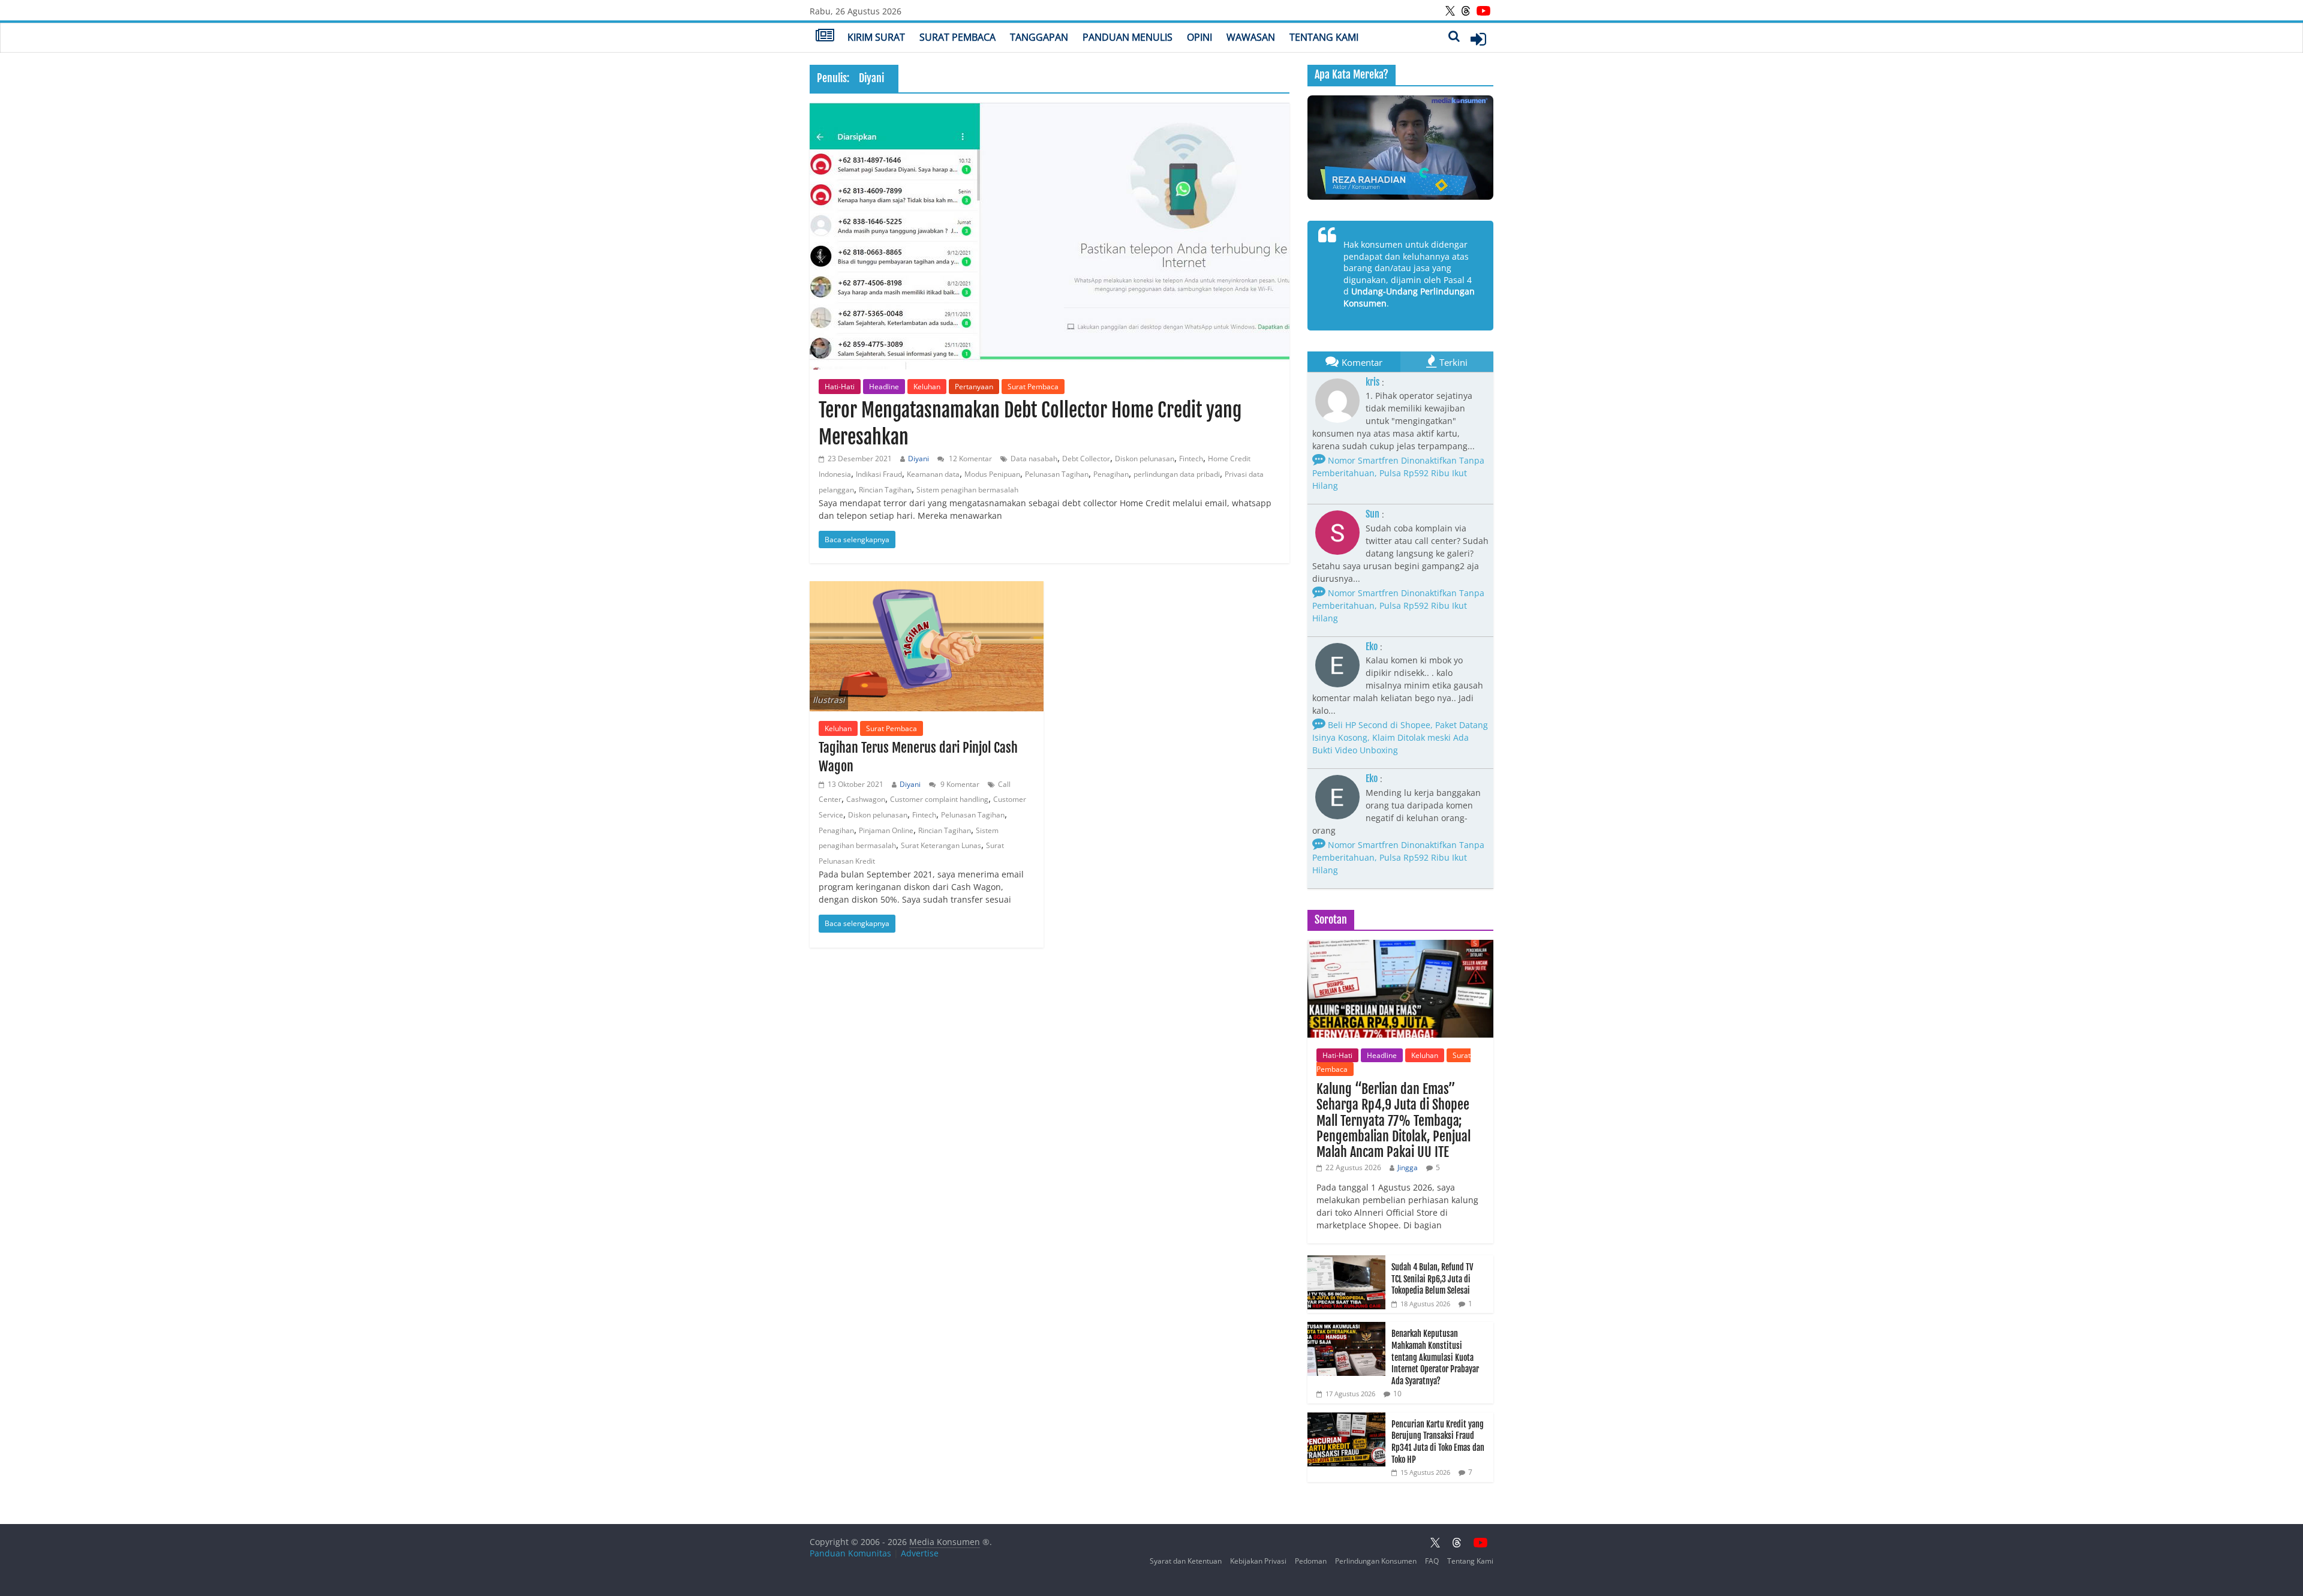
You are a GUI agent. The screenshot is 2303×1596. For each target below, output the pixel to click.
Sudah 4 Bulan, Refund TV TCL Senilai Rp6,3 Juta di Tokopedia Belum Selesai (1432, 1279)
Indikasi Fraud (879, 474)
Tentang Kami (1324, 37)
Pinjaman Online (886, 830)
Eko (1372, 647)
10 (1397, 1394)
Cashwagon (866, 799)
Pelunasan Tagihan (1057, 474)
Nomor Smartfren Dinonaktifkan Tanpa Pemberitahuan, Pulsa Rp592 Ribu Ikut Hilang (1398, 473)
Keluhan (927, 387)
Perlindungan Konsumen (1376, 1561)
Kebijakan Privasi (1258, 1561)
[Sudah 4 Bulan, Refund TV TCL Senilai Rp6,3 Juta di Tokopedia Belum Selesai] (1346, 1262)
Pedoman (1311, 1561)
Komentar (1362, 362)
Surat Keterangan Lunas (941, 845)
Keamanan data (933, 474)
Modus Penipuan (992, 474)
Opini (1199, 37)
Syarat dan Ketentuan (1186, 1561)
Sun (1373, 514)
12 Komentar (969, 459)
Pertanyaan (974, 387)
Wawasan (1251, 37)
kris (1373, 382)
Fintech (1191, 459)
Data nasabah (1034, 459)
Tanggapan (1039, 37)
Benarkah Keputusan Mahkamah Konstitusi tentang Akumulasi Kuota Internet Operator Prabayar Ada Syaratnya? (1435, 1357)
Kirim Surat (876, 37)
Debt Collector (1086, 459)
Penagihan (1111, 474)
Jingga (1408, 1167)
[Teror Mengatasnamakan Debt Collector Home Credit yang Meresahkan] (1050, 236)
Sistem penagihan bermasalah (967, 490)
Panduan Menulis (1128, 37)
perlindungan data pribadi (1177, 474)
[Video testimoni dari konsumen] (1400, 148)
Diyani (919, 459)
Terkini (1453, 362)
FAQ (1432, 1561)
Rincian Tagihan (885, 490)
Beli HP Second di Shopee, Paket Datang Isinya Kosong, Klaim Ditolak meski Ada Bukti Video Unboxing (1400, 737)
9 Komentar (959, 784)
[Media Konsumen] (825, 37)
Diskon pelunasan (1145, 459)
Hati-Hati (840, 387)
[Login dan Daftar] (1478, 39)
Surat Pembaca (957, 37)
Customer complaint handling (939, 799)
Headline (884, 387)
